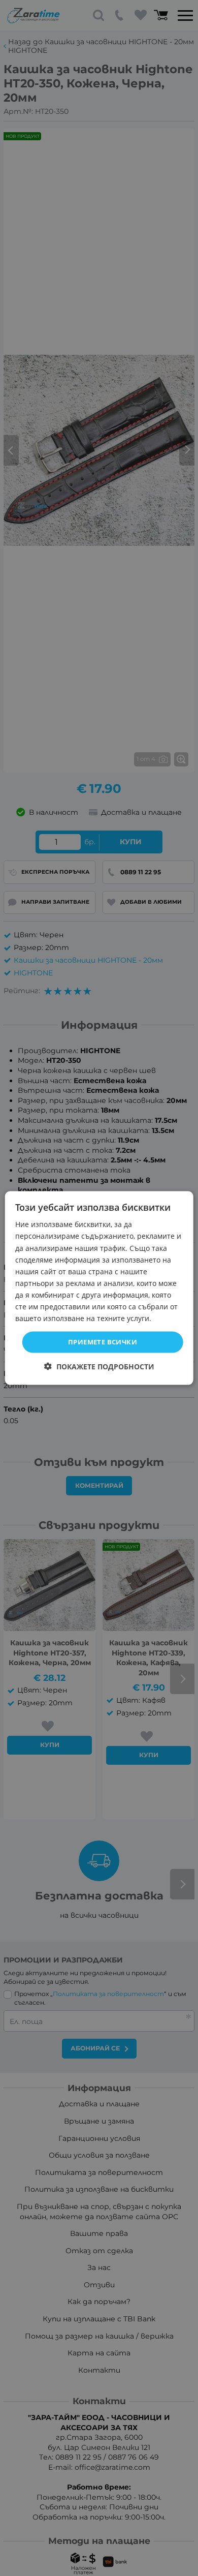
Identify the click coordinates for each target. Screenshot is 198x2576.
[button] (99, 1366)
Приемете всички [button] (103, 1342)
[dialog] (99, 1288)
